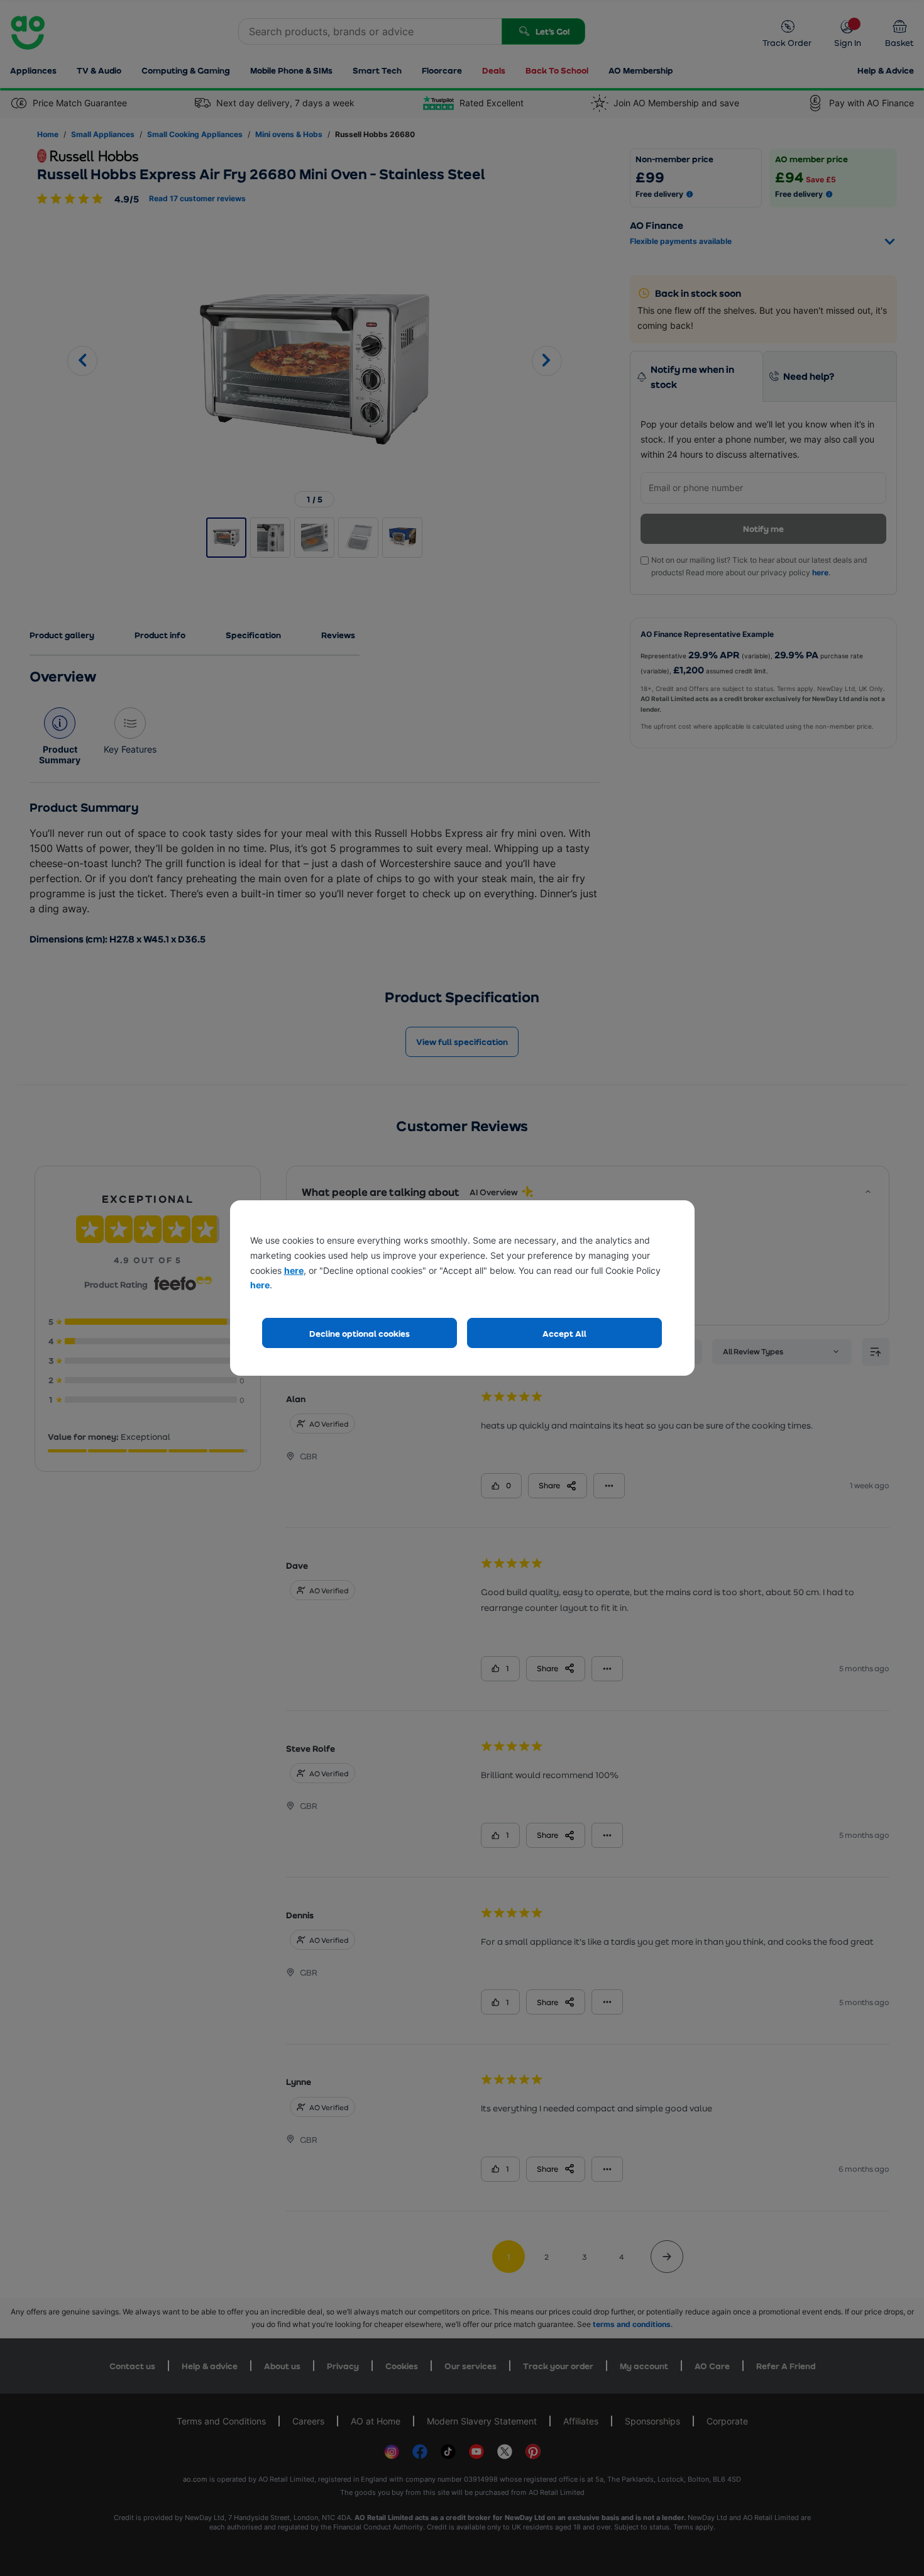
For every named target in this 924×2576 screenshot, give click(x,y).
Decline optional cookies (360, 1333)
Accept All (564, 1333)
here (294, 1270)
